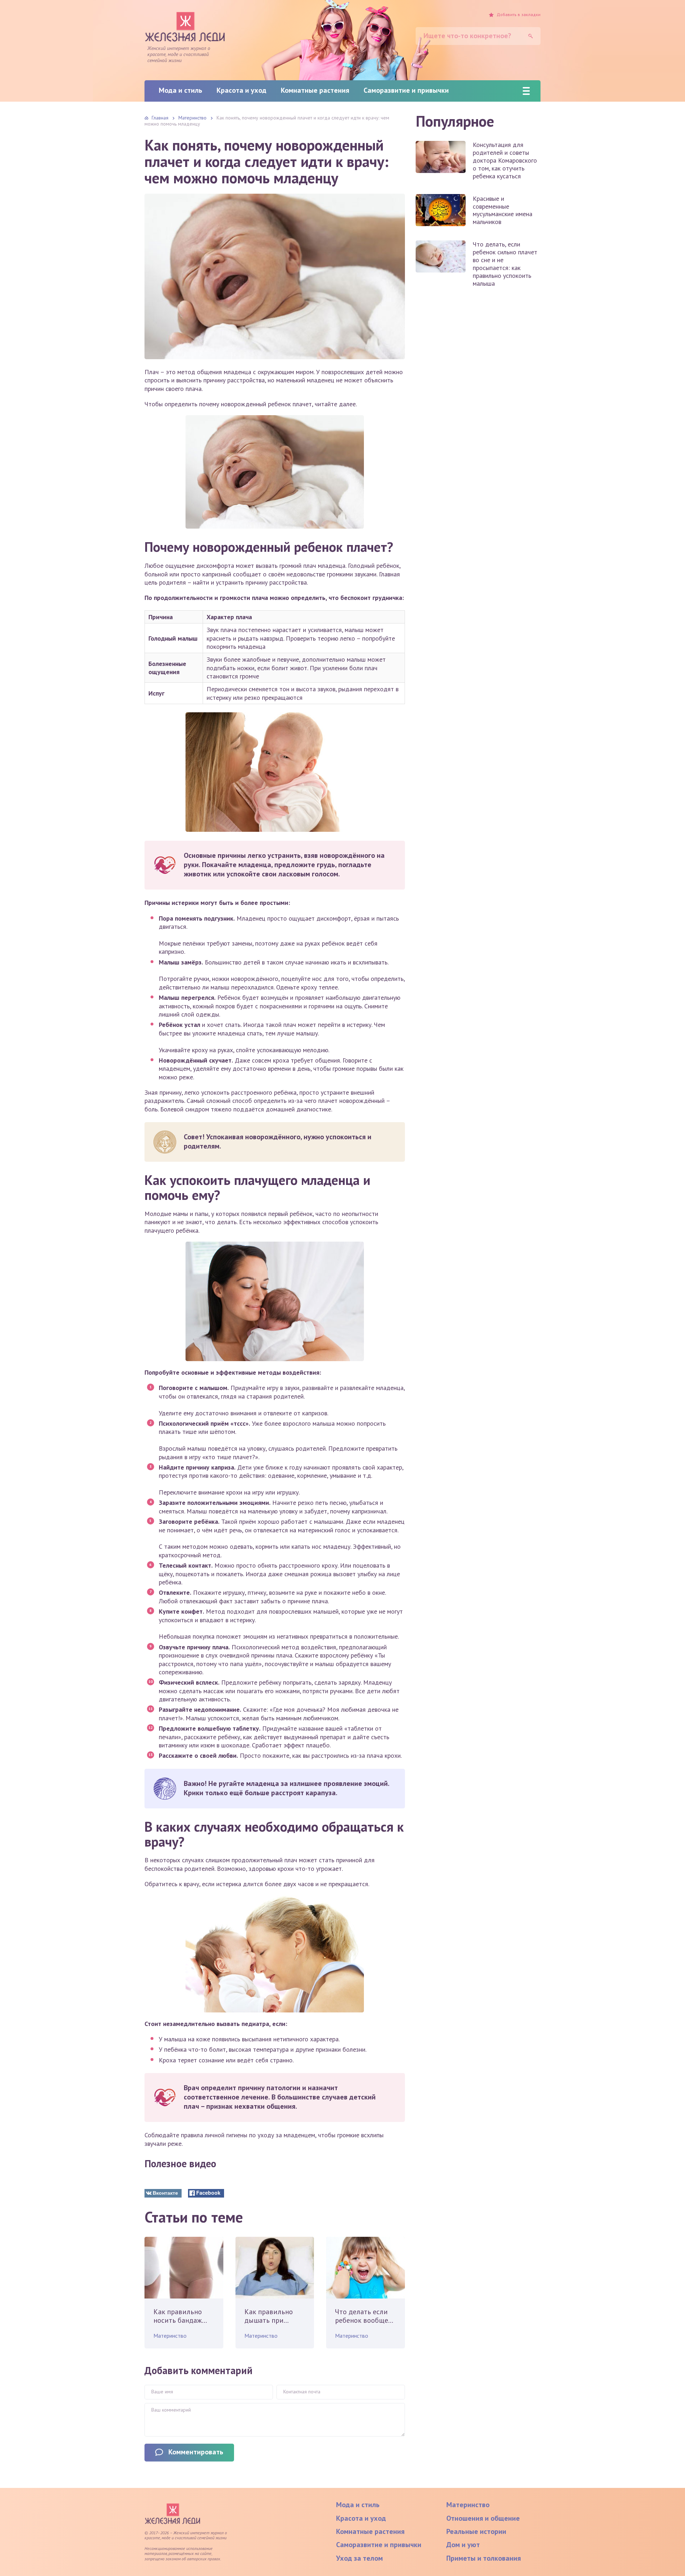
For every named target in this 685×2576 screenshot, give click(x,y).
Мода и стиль (181, 90)
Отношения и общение (483, 2518)
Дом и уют (463, 2545)
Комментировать (196, 2452)
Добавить (519, 15)
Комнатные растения (315, 90)
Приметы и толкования (484, 2558)
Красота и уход (242, 90)
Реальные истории (476, 2531)
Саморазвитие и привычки (406, 90)
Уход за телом (359, 2558)
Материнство (170, 2336)
